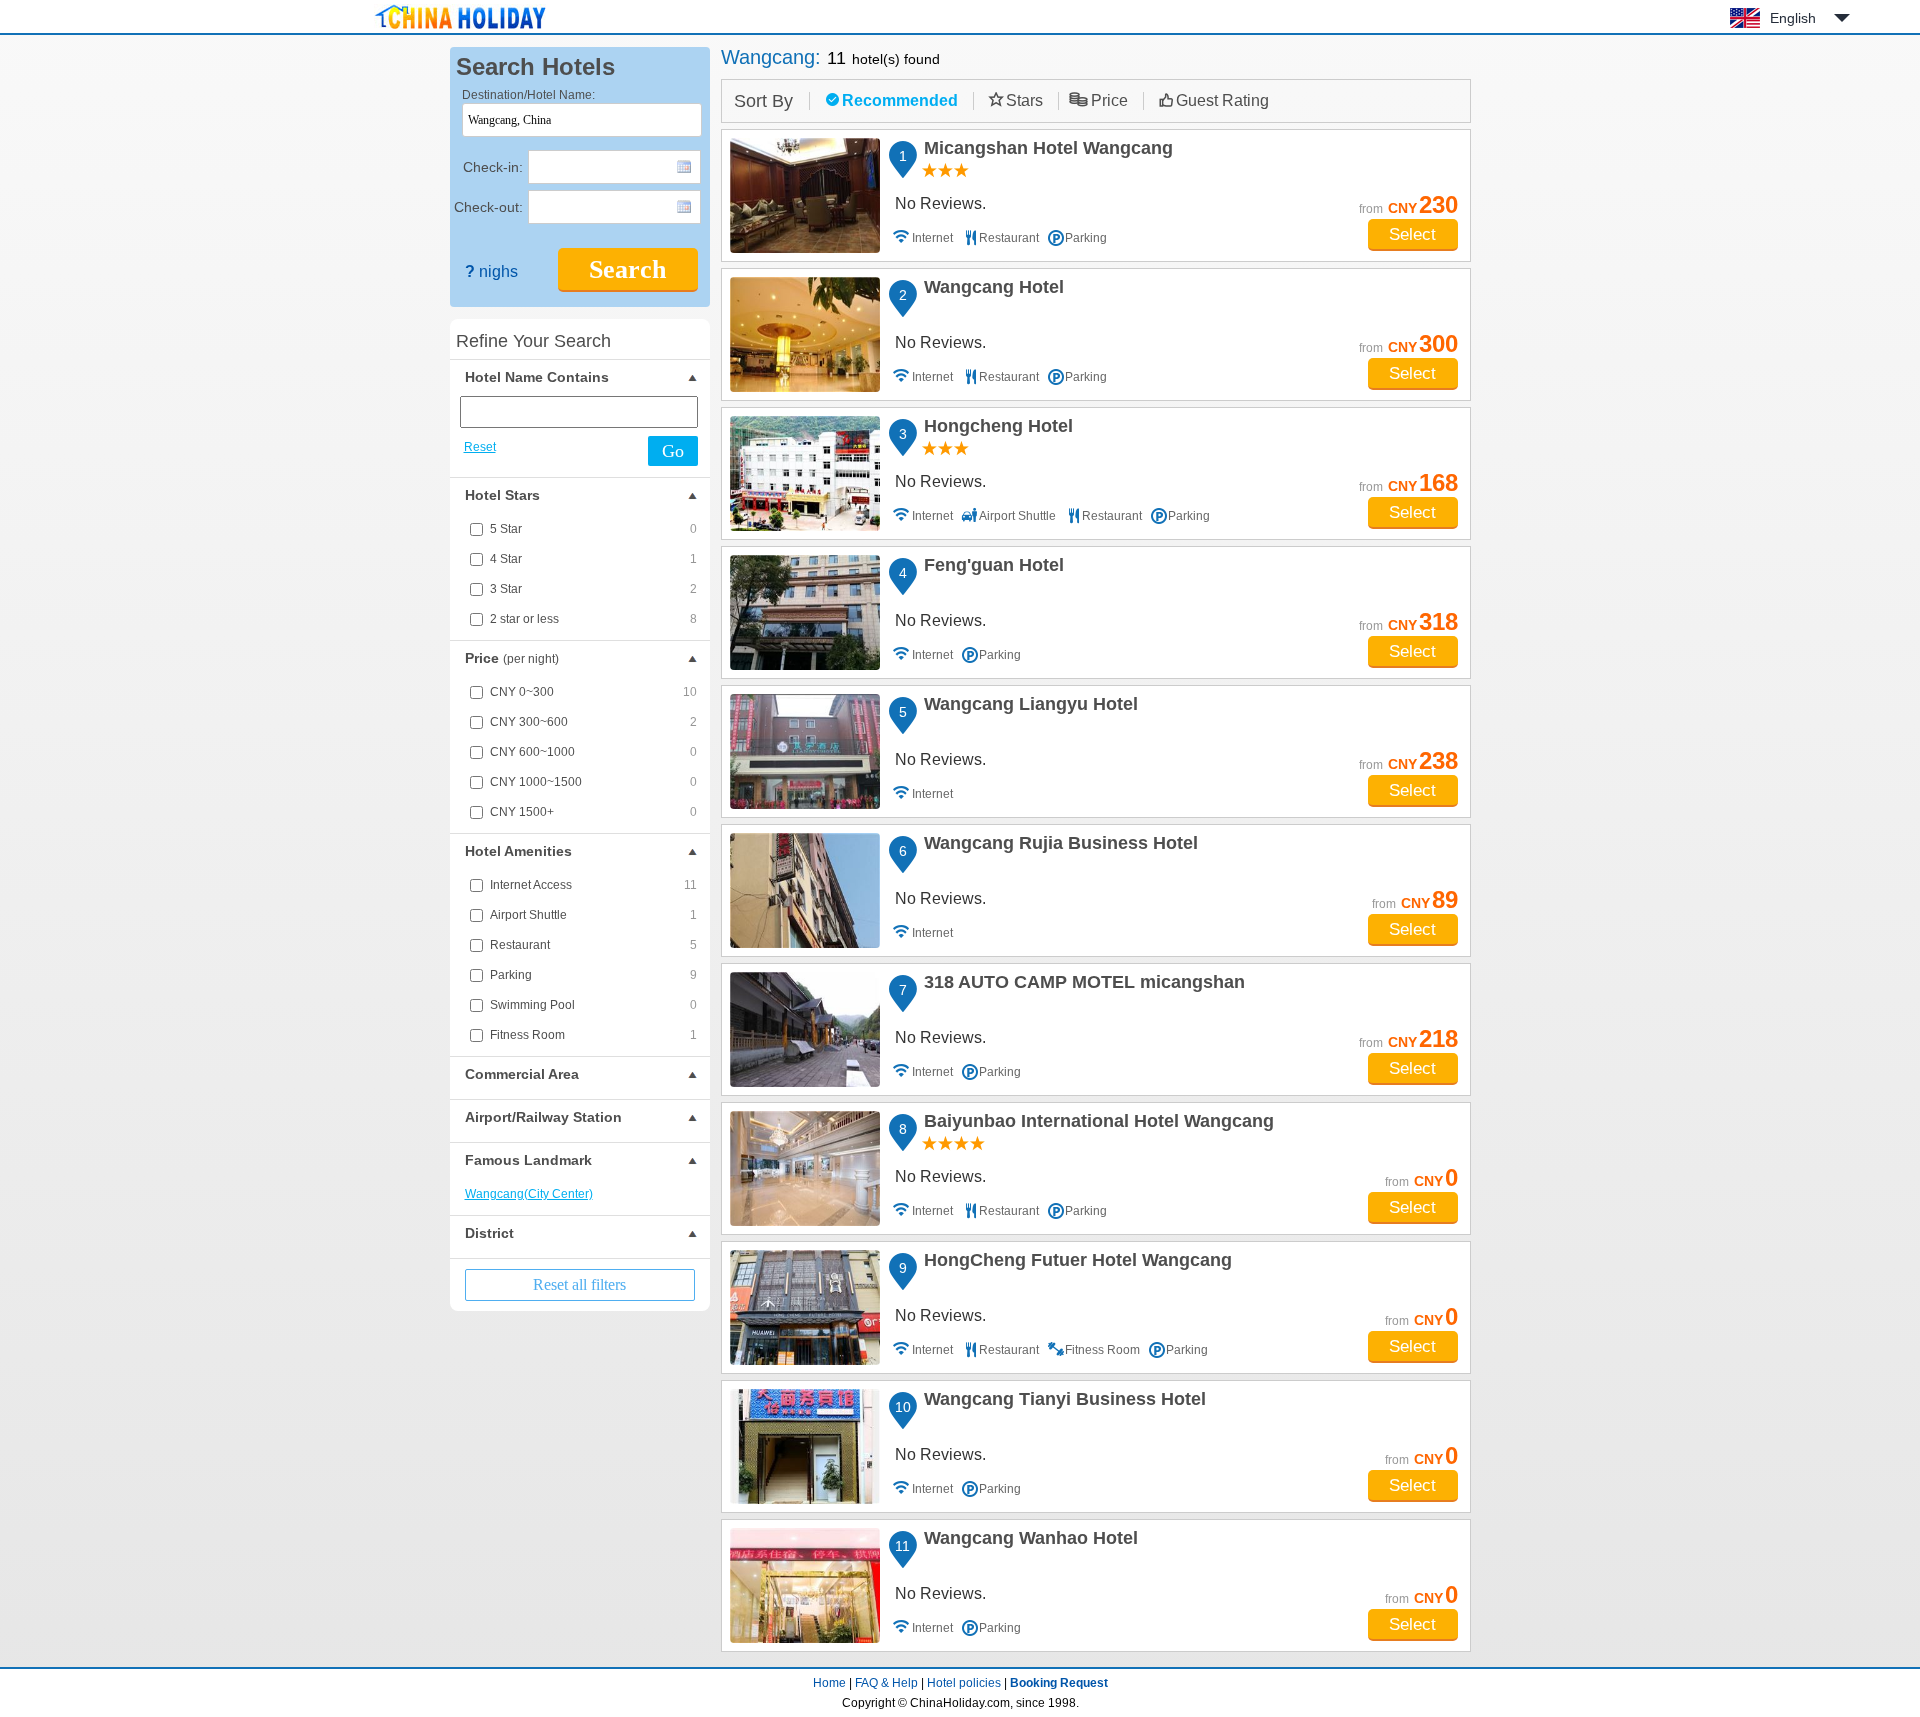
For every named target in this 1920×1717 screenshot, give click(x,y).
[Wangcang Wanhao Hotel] (805, 1585)
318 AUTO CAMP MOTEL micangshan (1081, 985)
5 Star (593, 529)
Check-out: (488, 207)
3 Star (593, 589)
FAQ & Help (886, 1683)
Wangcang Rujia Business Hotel (1058, 846)
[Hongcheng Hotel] (805, 473)
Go (673, 451)
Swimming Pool (593, 1005)
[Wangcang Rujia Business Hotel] (805, 890)
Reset (480, 447)
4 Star (593, 559)
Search (627, 269)
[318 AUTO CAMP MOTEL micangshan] (805, 1029)
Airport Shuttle (593, 915)
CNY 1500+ (593, 812)
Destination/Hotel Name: (528, 95)
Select (1412, 234)
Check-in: (493, 167)
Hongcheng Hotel (995, 429)
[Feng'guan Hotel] (805, 612)
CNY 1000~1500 (593, 782)
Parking (593, 975)
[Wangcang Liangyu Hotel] (805, 751)
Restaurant (593, 945)
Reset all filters (579, 1284)
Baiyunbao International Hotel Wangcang (1096, 1124)
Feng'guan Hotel (991, 568)
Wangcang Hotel (991, 290)
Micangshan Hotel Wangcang (1045, 151)
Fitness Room (593, 1035)
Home (829, 1683)
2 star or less (593, 619)
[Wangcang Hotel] (805, 334)
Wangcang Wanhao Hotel (1028, 1541)
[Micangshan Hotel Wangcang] (805, 195)
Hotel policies (964, 1683)
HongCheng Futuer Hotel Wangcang (1075, 1263)
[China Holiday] (460, 29)
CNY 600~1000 (593, 752)
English (1793, 18)
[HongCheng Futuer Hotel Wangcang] (805, 1307)
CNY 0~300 (593, 692)
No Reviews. (940, 203)
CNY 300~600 (593, 722)
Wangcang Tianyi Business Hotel (1062, 1402)
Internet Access (593, 885)
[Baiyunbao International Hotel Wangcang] (805, 1168)
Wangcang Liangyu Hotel (1028, 707)
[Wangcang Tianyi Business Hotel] (805, 1446)
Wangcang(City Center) (529, 1194)
